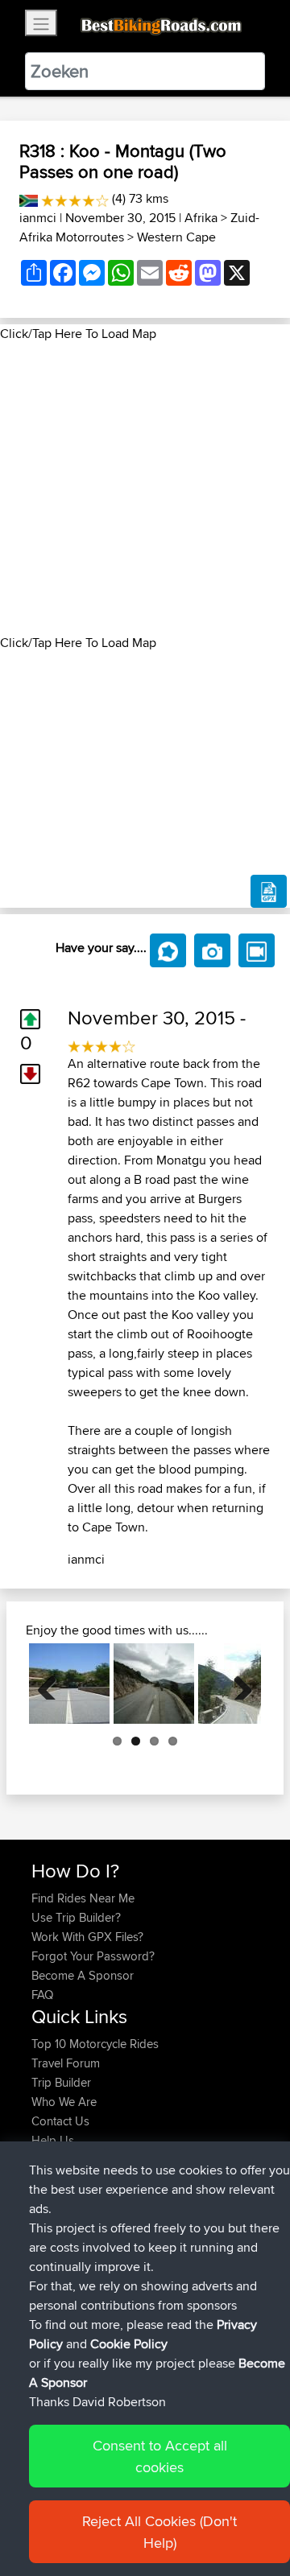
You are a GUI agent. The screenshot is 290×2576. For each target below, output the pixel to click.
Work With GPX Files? (87, 1937)
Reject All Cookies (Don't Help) (159, 2532)
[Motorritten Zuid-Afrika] (29, 198)
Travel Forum (66, 2063)
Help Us (53, 2140)
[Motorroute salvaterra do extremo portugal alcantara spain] (69, 1684)
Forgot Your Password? (93, 1956)
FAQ (42, 1995)
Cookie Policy (129, 2344)
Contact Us (60, 2121)
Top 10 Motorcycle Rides (95, 2044)
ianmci (38, 218)
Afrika (201, 218)
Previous (53, 1684)
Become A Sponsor (83, 1975)
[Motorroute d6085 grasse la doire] (154, 1684)
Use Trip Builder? (76, 1917)
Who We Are (64, 2102)
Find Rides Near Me (83, 1898)
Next (237, 1684)
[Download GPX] (269, 892)
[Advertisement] (145, 488)
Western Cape (176, 237)
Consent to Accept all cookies (160, 2456)
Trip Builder (61, 2082)
